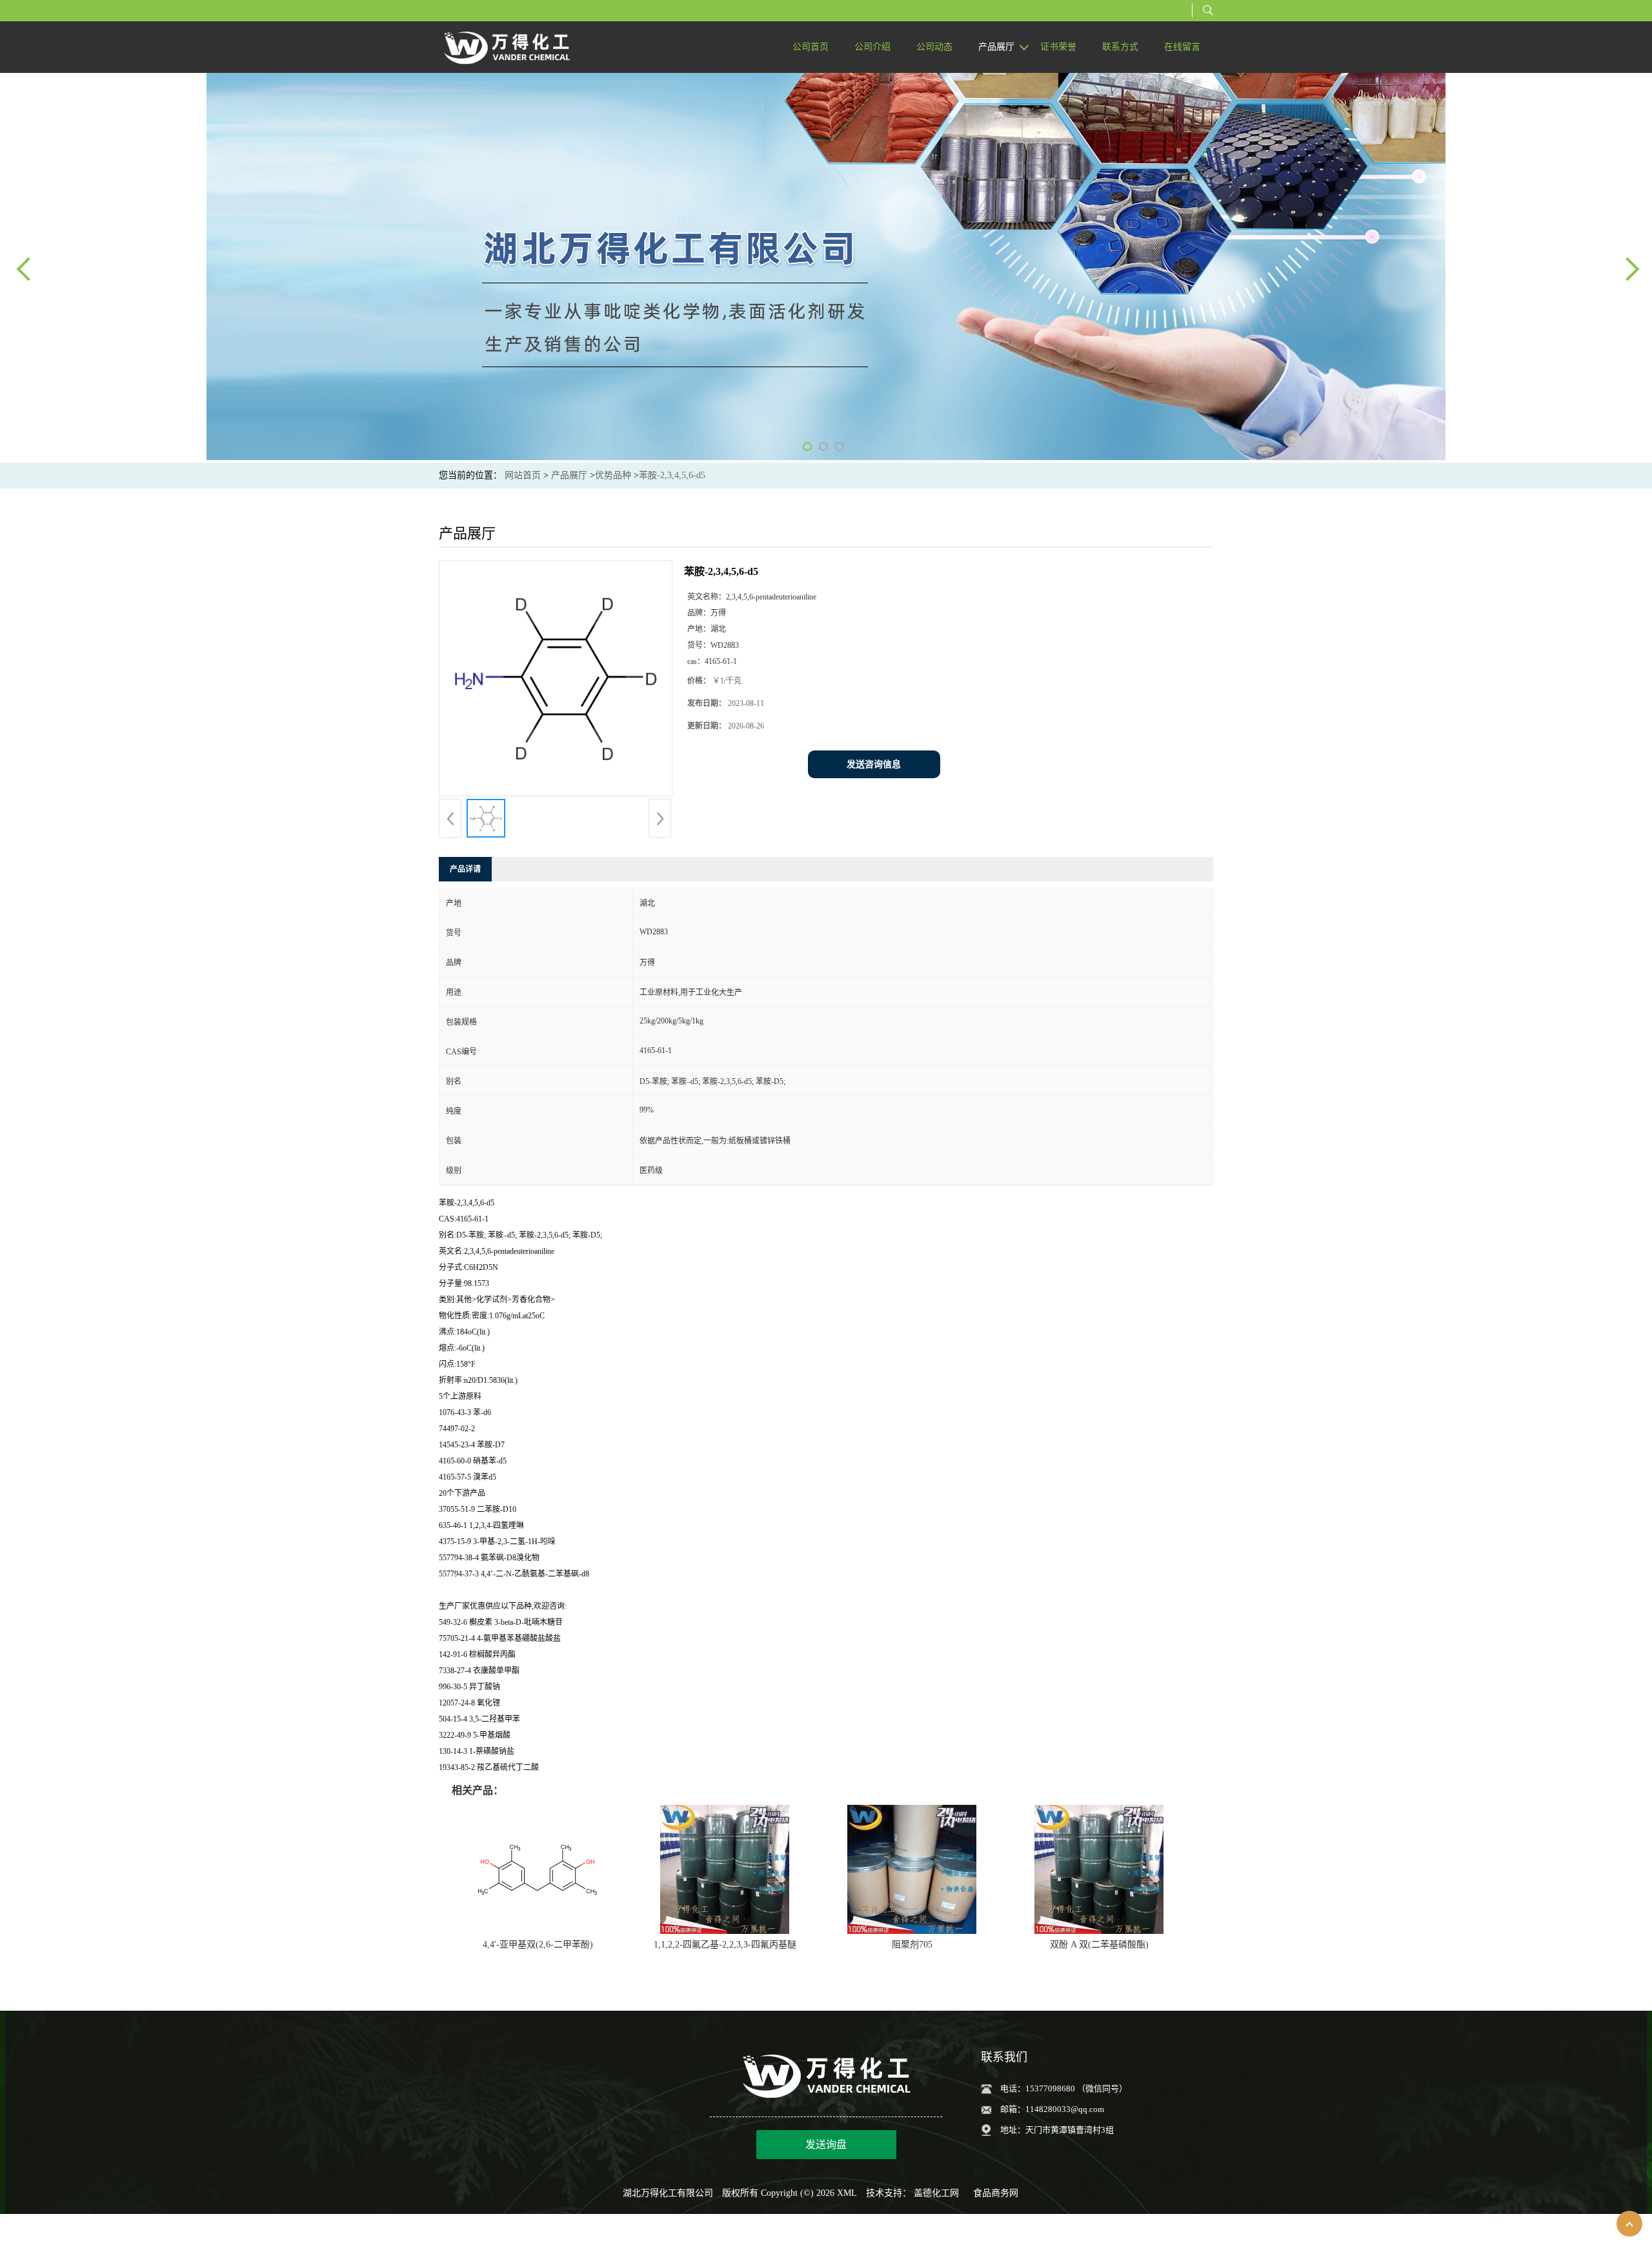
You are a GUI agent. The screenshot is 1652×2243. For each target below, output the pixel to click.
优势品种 (613, 475)
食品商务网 (996, 2193)
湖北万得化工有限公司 (668, 2193)
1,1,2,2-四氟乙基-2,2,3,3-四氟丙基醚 (725, 1945)
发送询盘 (826, 2145)
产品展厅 (569, 475)
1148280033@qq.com (1065, 2109)
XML (847, 2193)
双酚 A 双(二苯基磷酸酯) (1099, 1945)
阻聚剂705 (912, 1945)
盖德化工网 (936, 2193)
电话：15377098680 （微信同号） (1064, 2088)
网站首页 (523, 475)
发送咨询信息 (874, 764)
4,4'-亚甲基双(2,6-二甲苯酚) (538, 1945)
